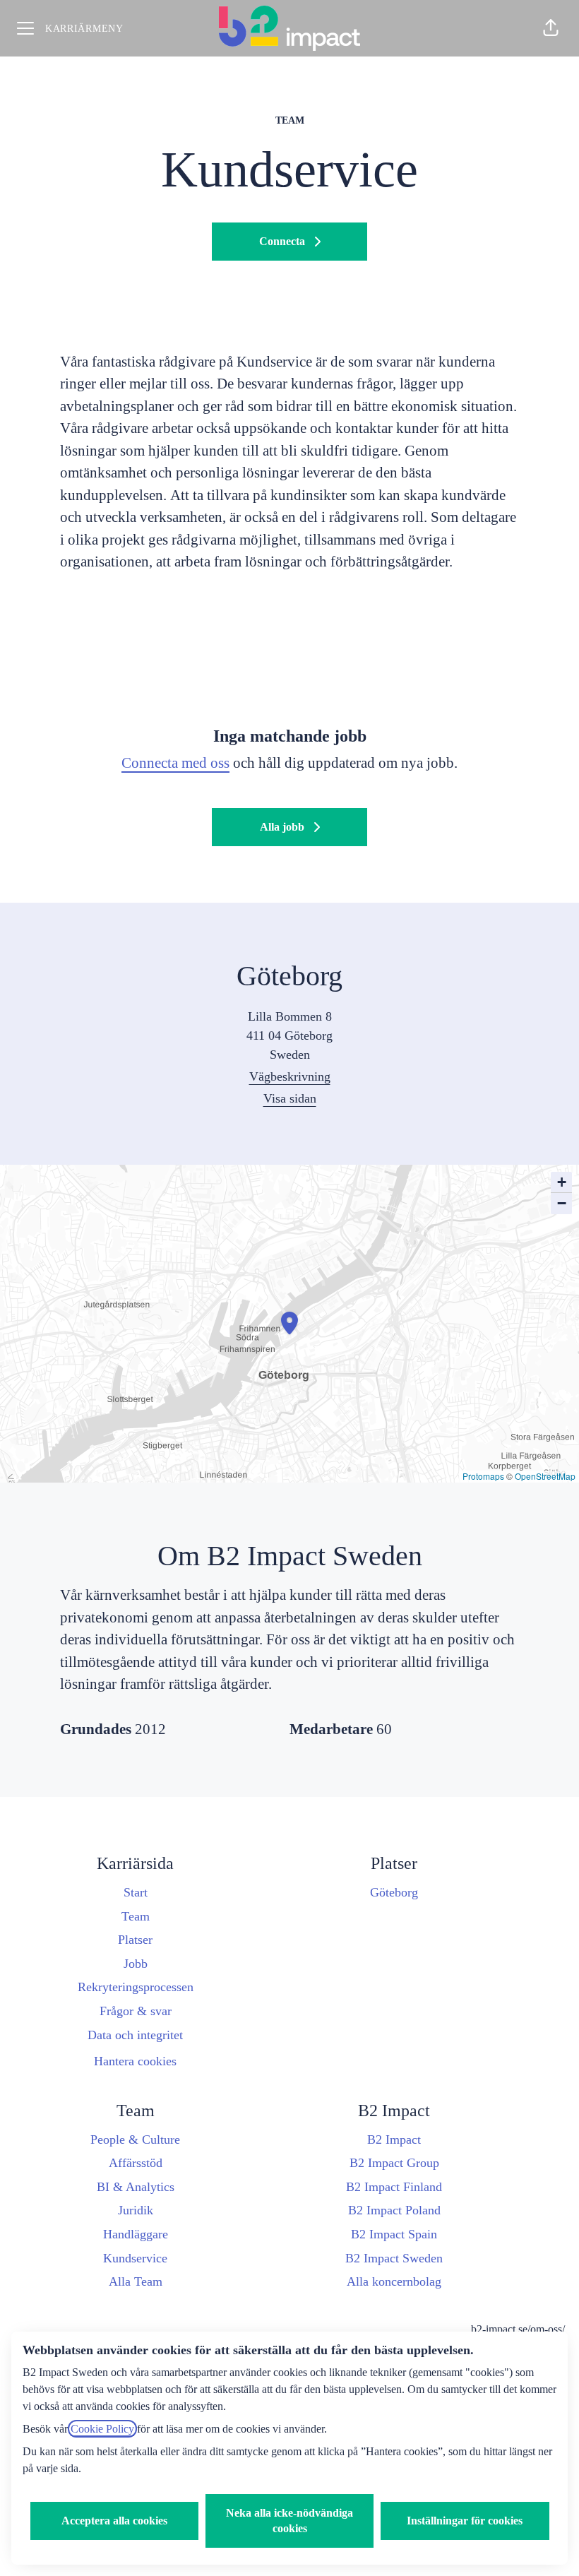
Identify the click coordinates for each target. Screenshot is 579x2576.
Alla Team (136, 2281)
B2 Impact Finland (394, 2187)
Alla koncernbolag (394, 2281)
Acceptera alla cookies (114, 2521)
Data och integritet (135, 2035)
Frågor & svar (136, 2011)
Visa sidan (290, 1098)
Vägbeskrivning (290, 1076)
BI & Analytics (136, 2187)
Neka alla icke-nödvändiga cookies (289, 2521)
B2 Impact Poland (394, 2210)
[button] (551, 28)
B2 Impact (394, 2139)
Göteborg (394, 1892)
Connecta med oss (175, 763)
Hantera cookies (135, 2061)
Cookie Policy (102, 2429)
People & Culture (135, 2139)
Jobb (136, 1964)
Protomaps (483, 1476)
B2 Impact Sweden (394, 2258)
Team (136, 1916)
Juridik (136, 2210)
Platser (135, 1940)
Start (136, 1892)
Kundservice (135, 2258)
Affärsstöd (136, 2163)
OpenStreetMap (545, 1476)
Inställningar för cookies (465, 2521)
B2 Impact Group (394, 2163)
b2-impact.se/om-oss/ (518, 2329)
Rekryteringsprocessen (136, 1987)
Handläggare (136, 2234)
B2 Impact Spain (394, 2234)
